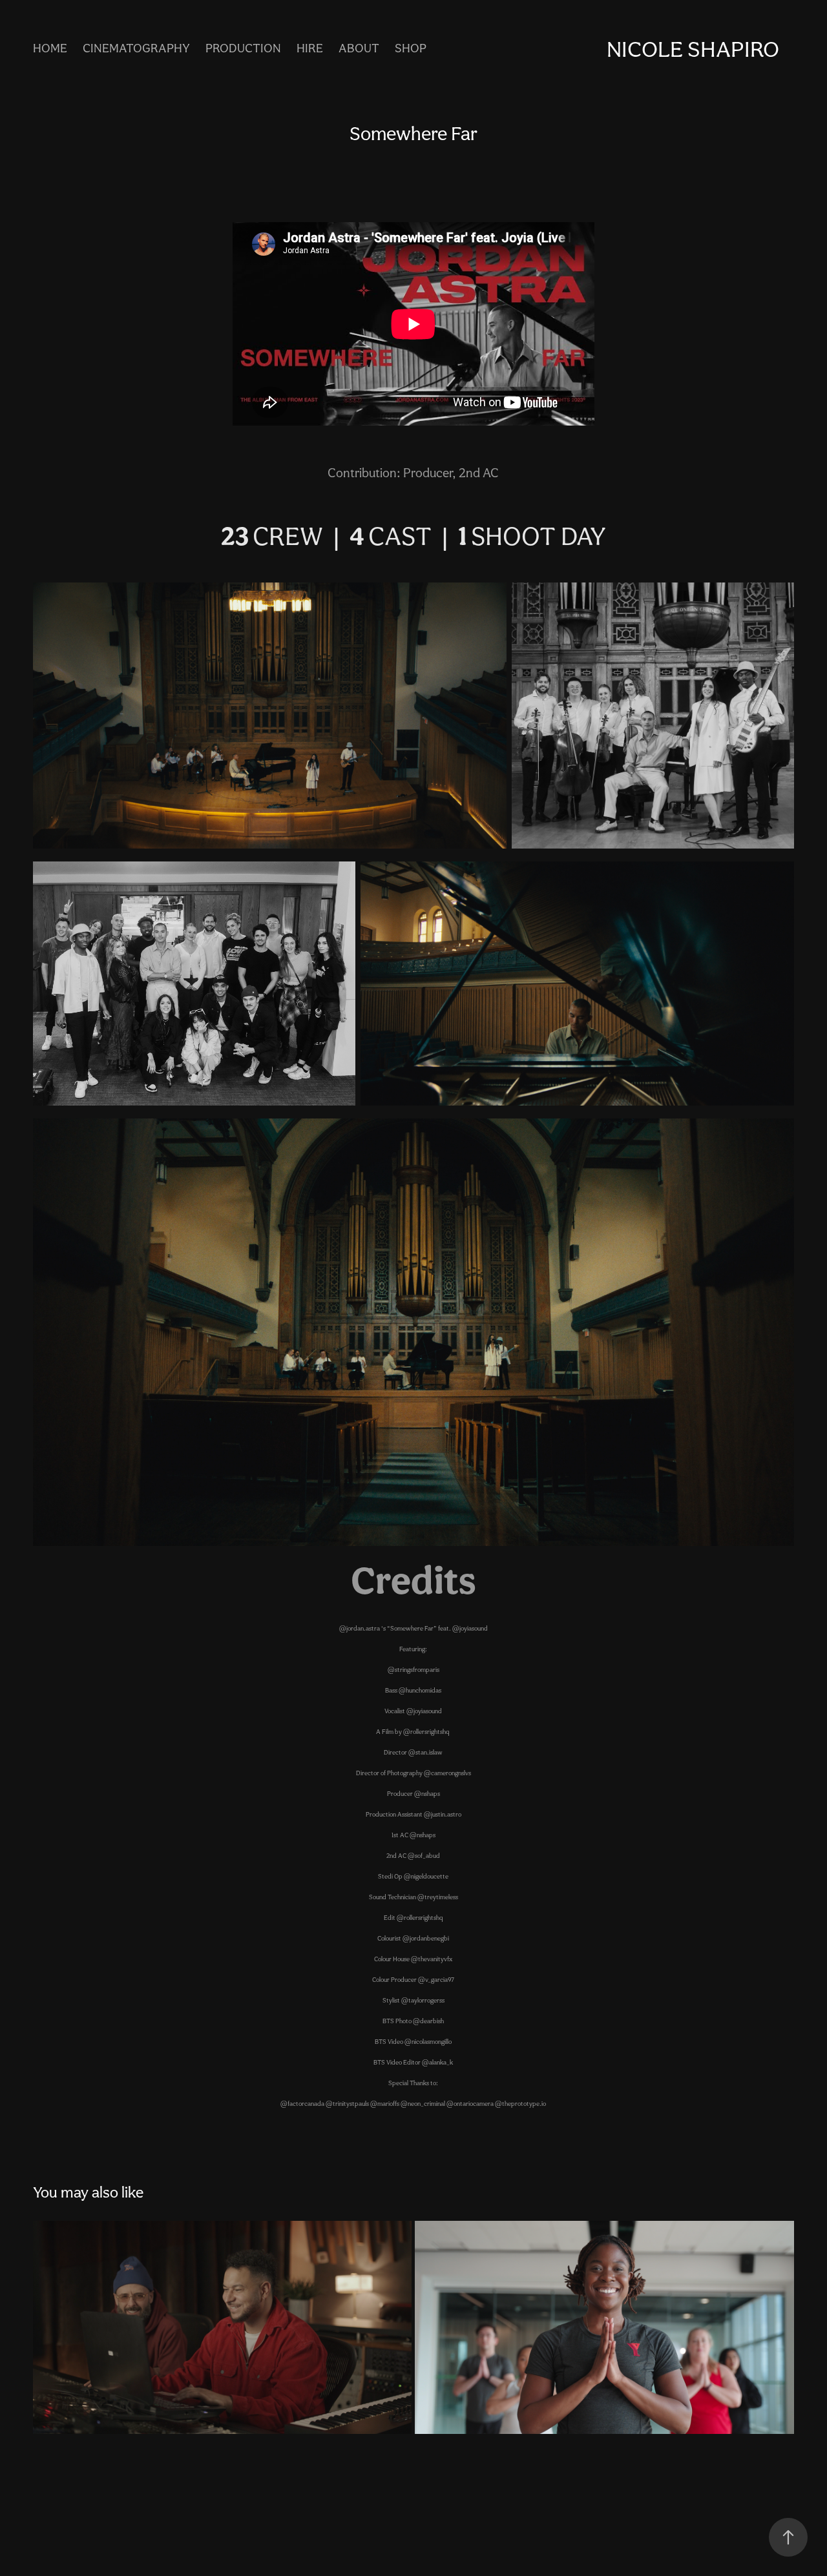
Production (243, 48)
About (359, 48)
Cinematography (136, 48)
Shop (411, 48)
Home (50, 48)
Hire (310, 48)
